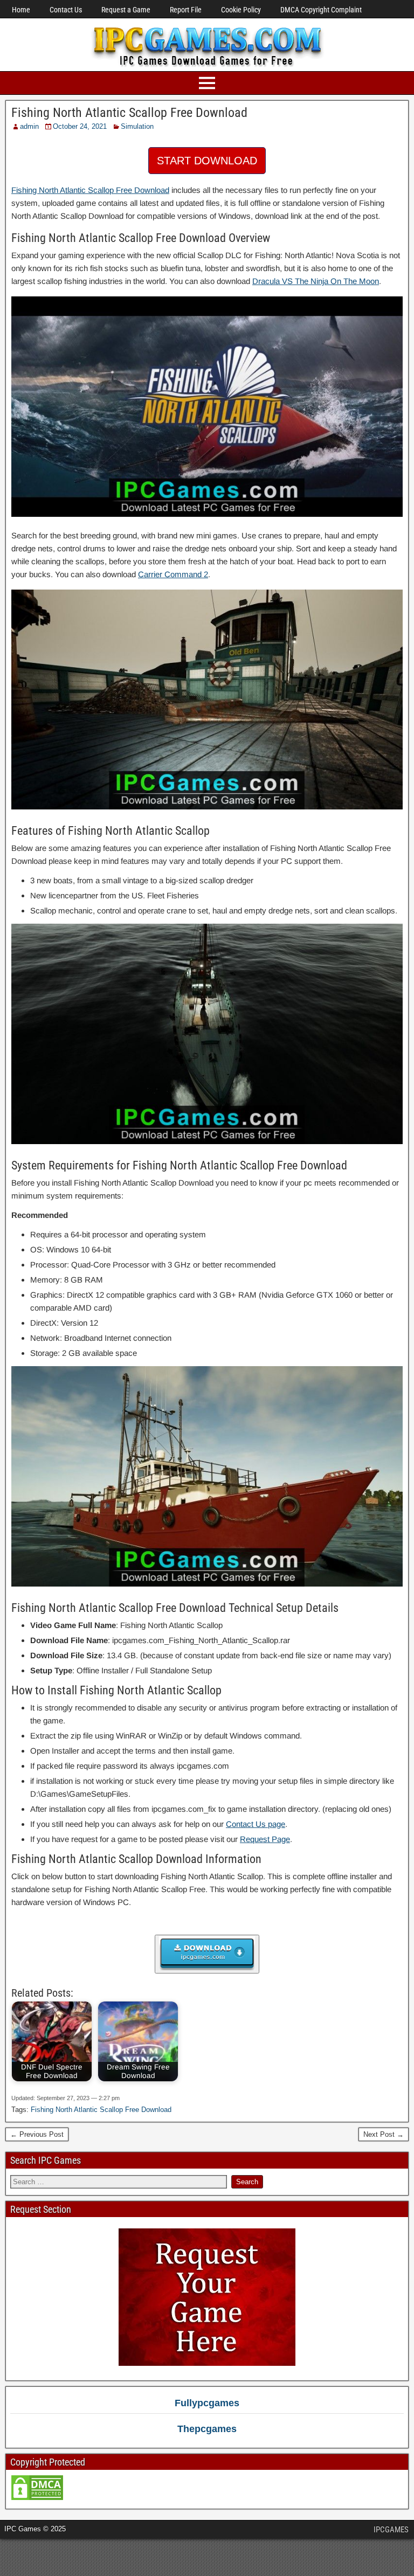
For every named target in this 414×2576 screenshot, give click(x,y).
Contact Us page (256, 1824)
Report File (186, 10)
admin (29, 126)
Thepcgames (207, 2429)
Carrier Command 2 (173, 574)
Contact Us (66, 10)
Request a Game (126, 10)
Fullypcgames (207, 2403)
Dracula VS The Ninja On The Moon (316, 281)
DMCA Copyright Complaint (321, 10)
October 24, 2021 (80, 126)
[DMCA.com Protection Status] (37, 2499)
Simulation (137, 126)
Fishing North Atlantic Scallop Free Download (129, 113)
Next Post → (384, 2134)
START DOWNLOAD (207, 161)
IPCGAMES (391, 2530)
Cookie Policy (241, 10)
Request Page (265, 1839)
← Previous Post (37, 2134)
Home (21, 10)
